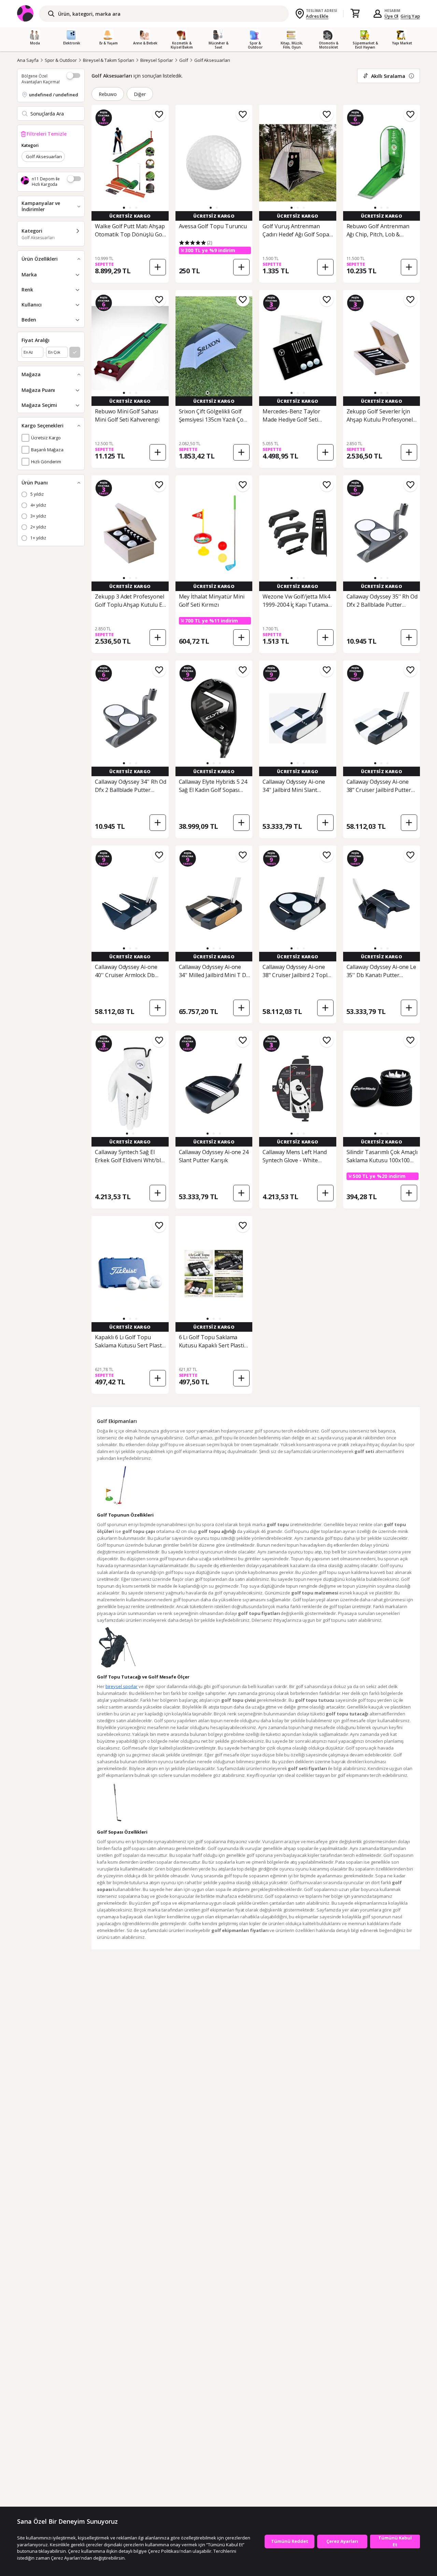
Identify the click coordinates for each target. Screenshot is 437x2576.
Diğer (140, 94)
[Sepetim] (355, 14)
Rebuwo (108, 94)
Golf (184, 60)
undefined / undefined (54, 95)
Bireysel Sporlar (157, 60)
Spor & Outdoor (61, 60)
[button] (124, 208)
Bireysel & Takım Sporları (109, 60)
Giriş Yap (410, 16)
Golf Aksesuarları (212, 60)
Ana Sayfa (28, 60)
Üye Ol (392, 16)
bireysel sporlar (122, 1686)
